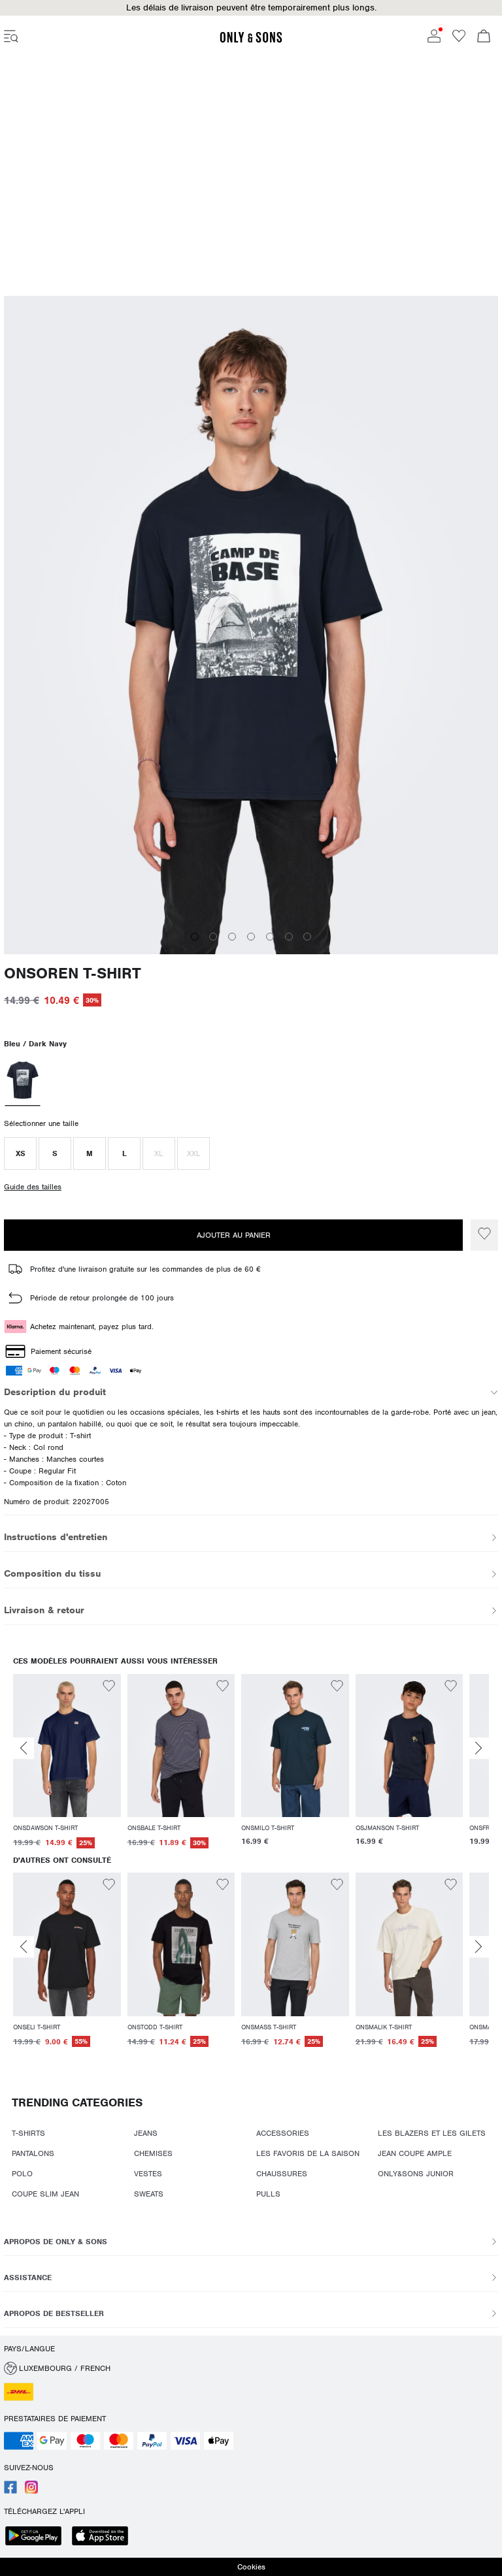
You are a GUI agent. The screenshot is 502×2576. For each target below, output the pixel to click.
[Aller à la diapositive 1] (195, 920)
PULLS (268, 2194)
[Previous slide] (24, 1748)
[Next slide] (478, 1748)
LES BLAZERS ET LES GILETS (432, 2133)
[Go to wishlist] (459, 40)
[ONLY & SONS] (251, 40)
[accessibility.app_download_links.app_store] (104, 2537)
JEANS (146, 2133)
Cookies (251, 2567)
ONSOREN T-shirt (73, 957)
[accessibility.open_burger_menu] (11, 37)
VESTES (148, 2174)
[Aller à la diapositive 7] (307, 920)
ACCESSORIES (283, 2133)
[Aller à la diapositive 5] (270, 920)
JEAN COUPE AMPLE (415, 2153)
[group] (67, 1762)
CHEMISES (153, 2153)
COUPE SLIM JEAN (45, 2194)
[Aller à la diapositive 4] (251, 920)
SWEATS (149, 2194)
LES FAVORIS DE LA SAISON (308, 2153)
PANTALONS (33, 2153)
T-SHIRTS (28, 2133)
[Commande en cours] (484, 37)
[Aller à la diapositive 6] (289, 920)
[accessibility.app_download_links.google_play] (37, 2537)
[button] (251, 8)
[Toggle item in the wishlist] (484, 1235)
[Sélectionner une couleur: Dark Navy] (22, 1065)
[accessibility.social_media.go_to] (10, 2491)
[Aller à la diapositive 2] (213, 920)
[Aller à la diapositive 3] (232, 920)
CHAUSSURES (282, 2174)
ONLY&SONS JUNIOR (416, 2174)
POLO (22, 2174)
